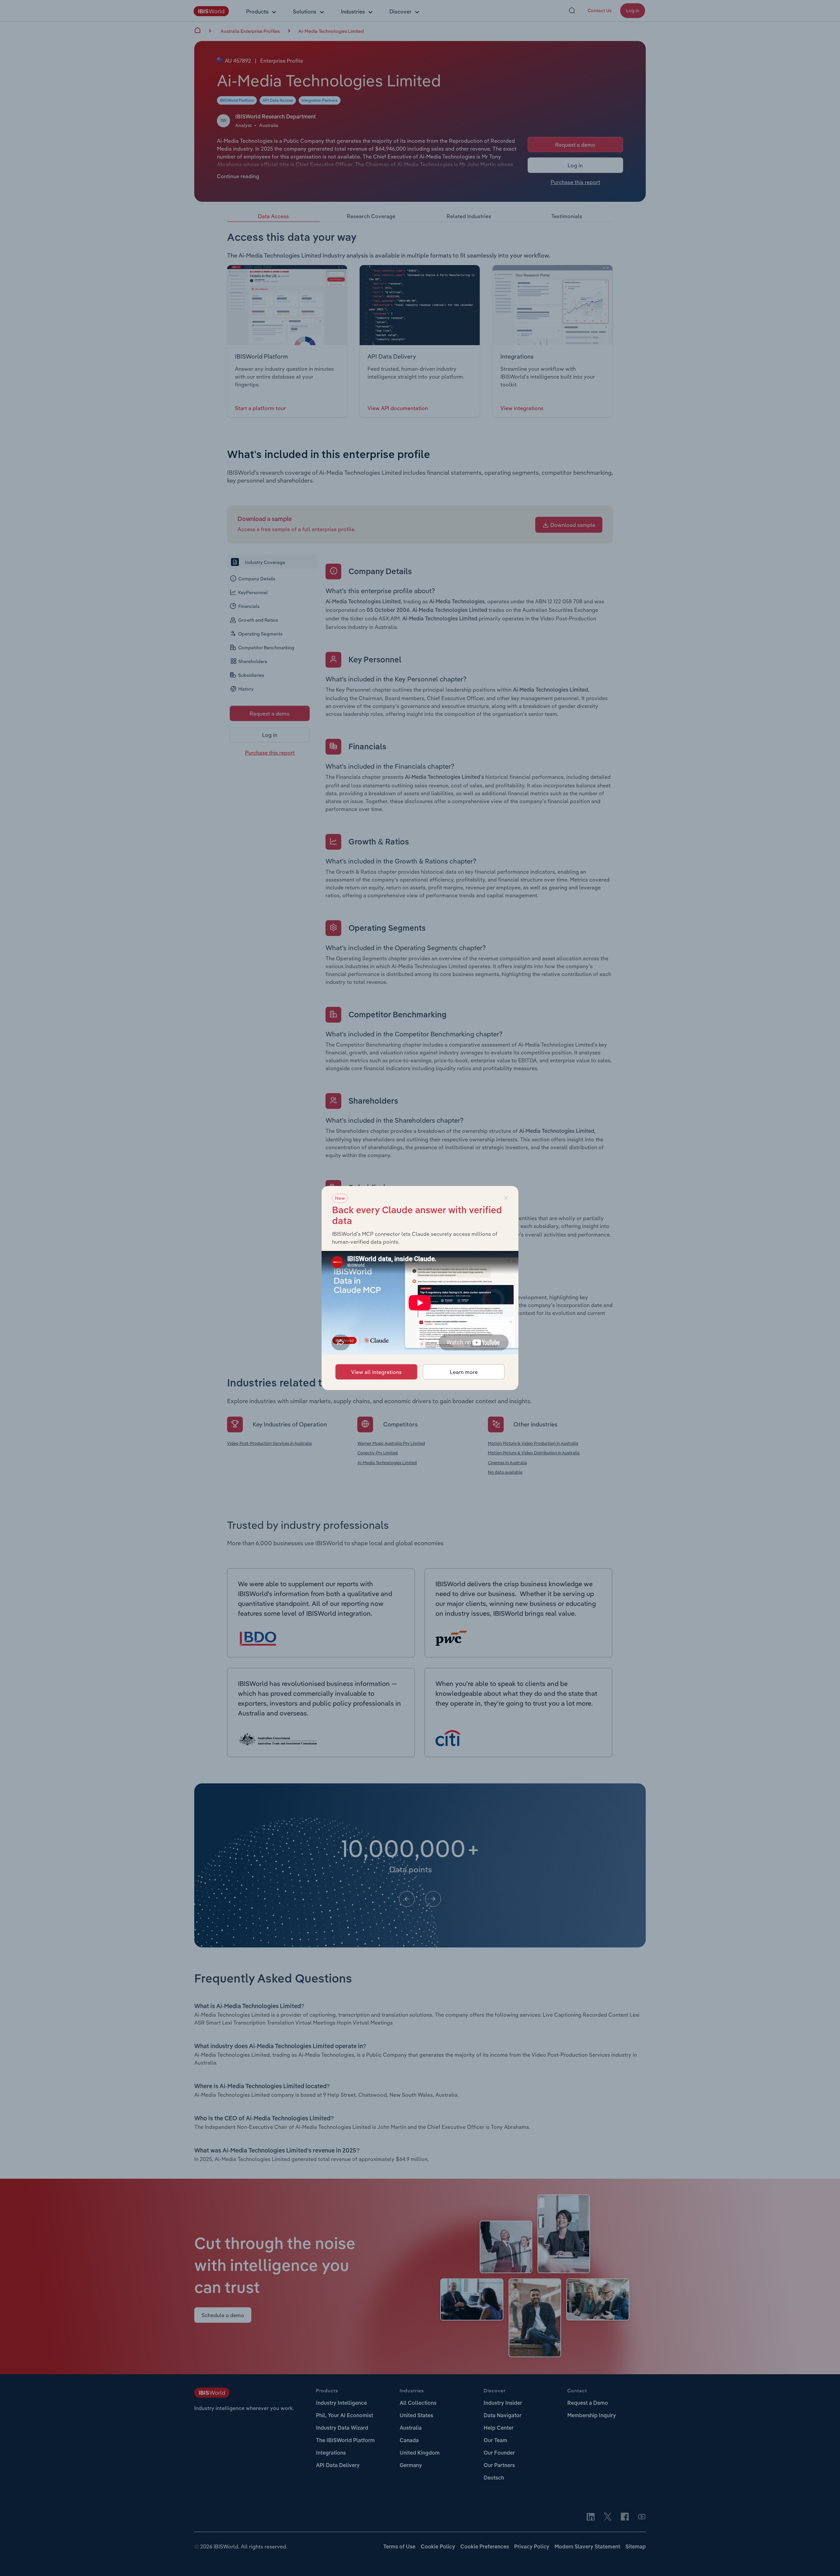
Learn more (464, 1372)
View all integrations (376, 1372)
